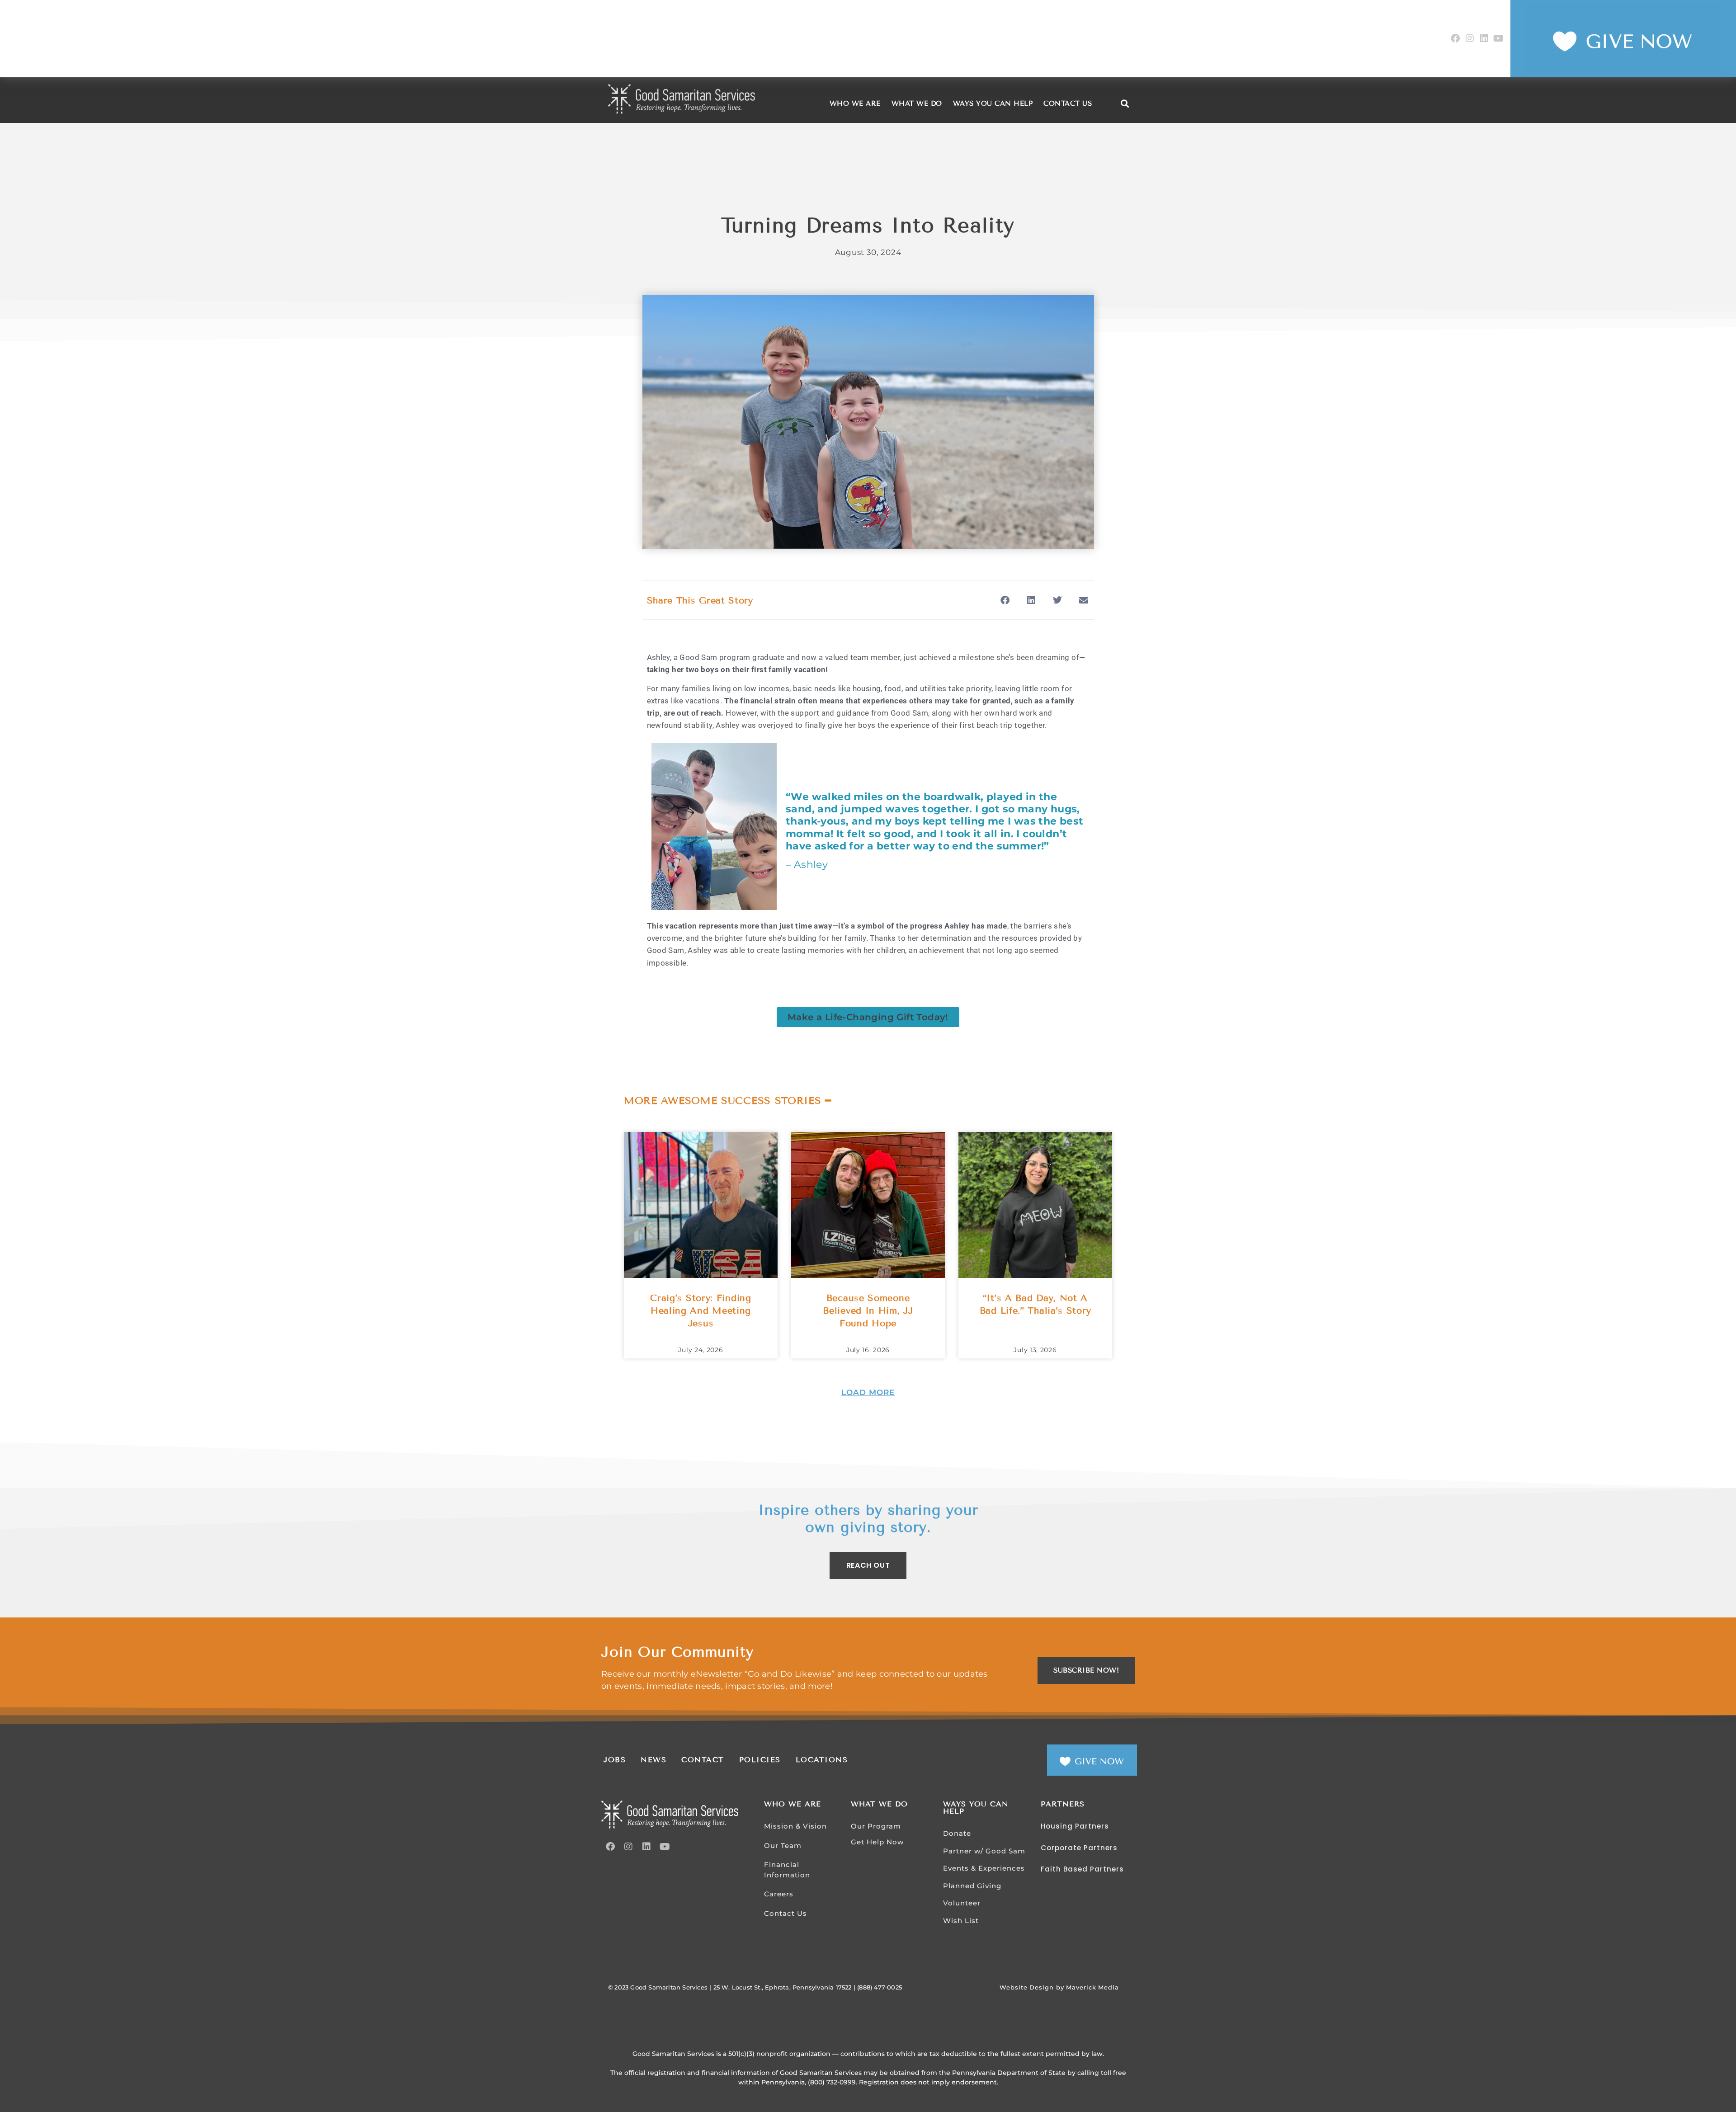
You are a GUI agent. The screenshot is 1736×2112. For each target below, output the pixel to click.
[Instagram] (1470, 38)
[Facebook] (1455, 38)
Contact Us (1068, 104)
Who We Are (855, 104)
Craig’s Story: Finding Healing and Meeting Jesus (701, 1311)
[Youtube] (1499, 38)
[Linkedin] (1484, 38)
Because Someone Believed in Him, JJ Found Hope (868, 1311)
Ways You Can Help (993, 104)
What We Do (917, 104)
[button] (1125, 104)
